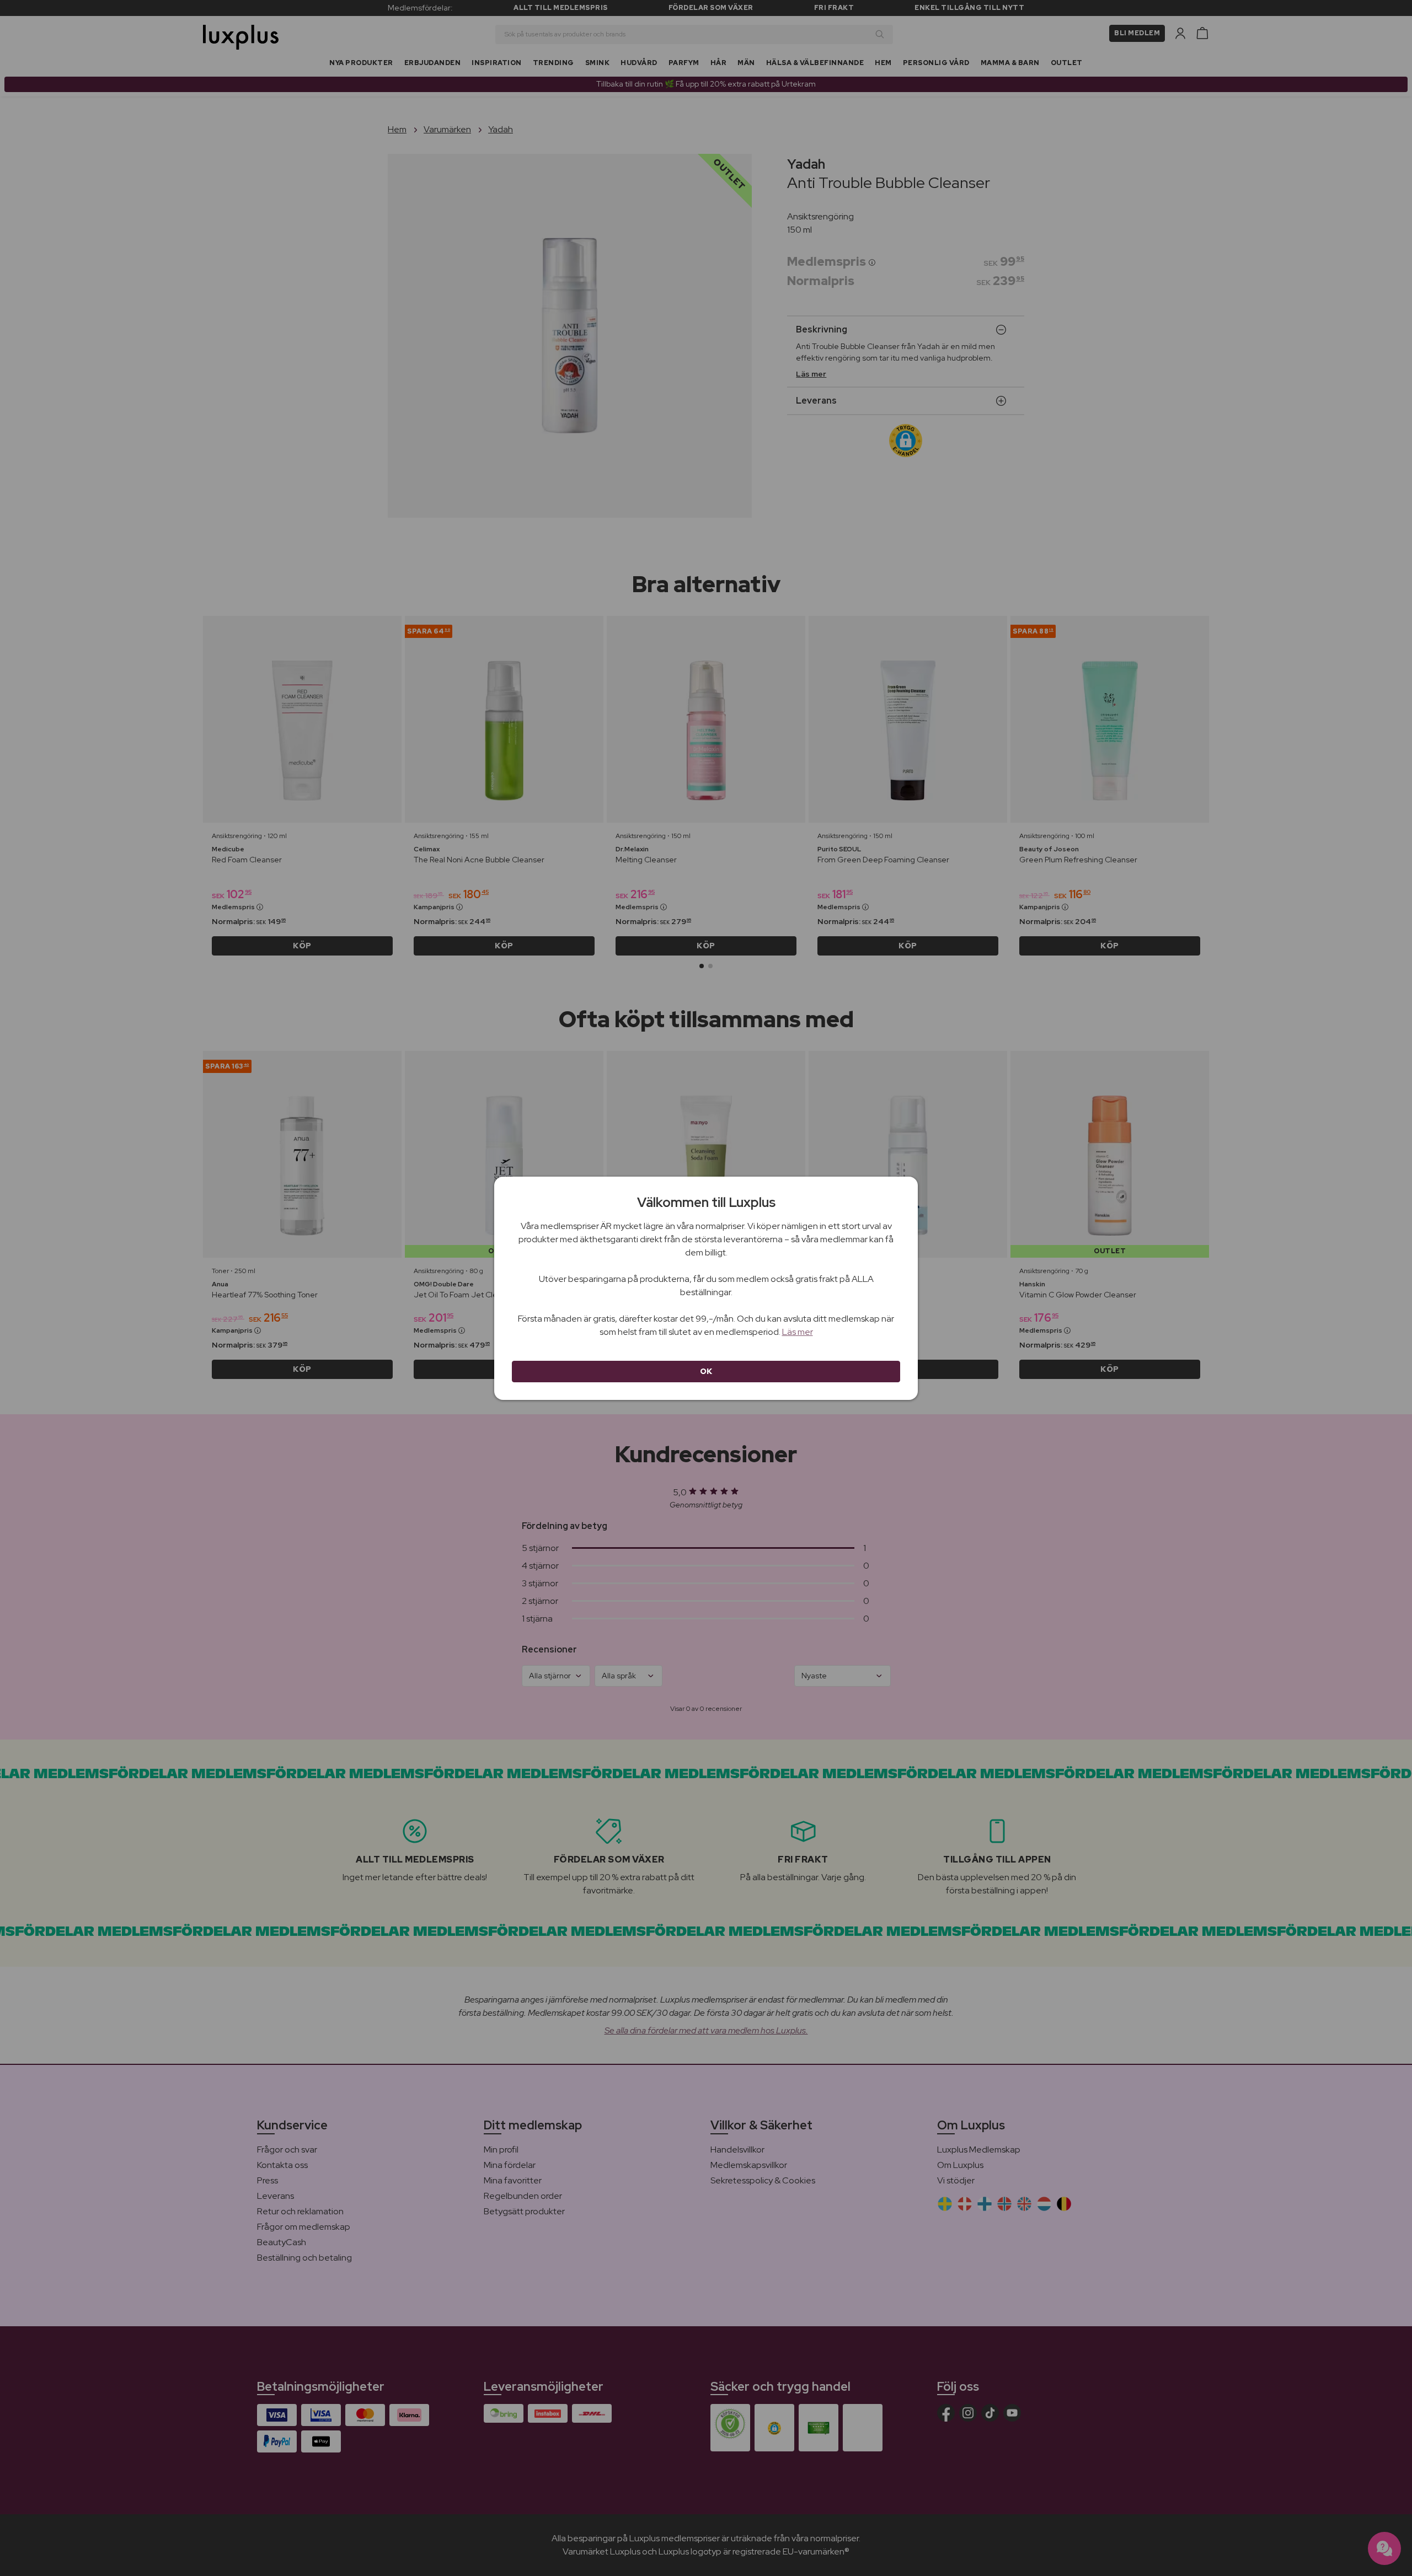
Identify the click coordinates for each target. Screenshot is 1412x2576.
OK (706, 1371)
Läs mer (798, 1332)
